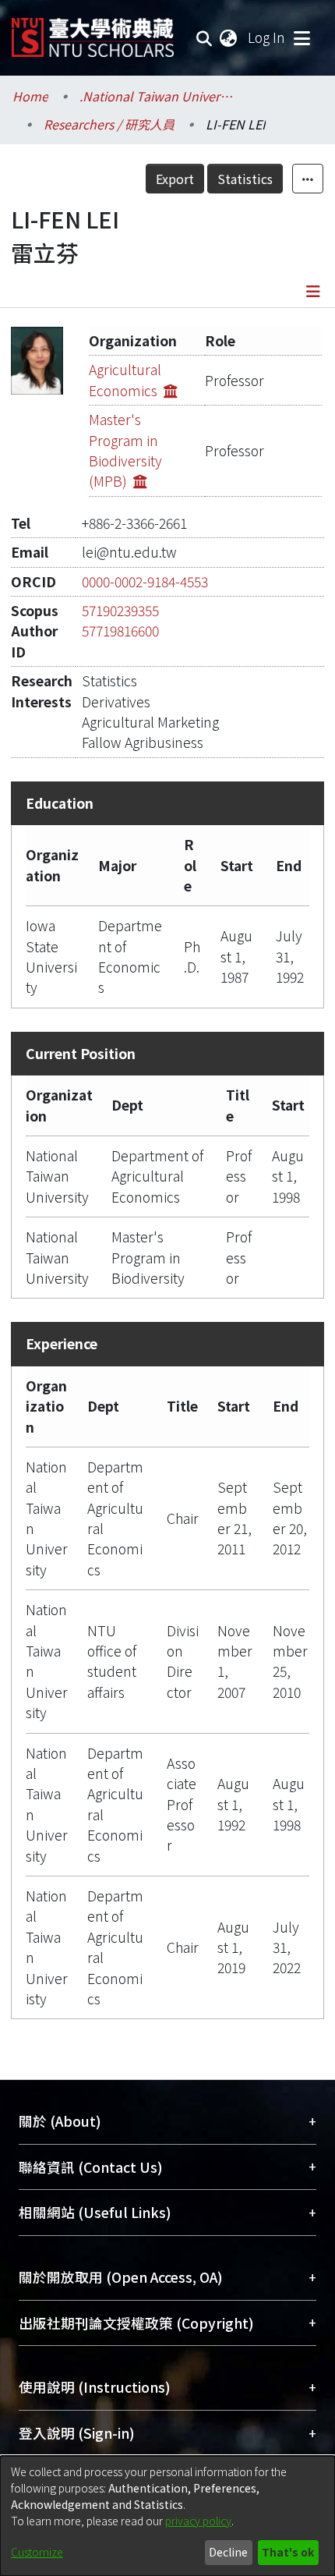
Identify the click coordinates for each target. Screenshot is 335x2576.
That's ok (288, 2552)
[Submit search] (205, 37)
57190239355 (120, 610)
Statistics (245, 179)
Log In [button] (267, 37)
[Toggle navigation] (301, 37)
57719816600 (120, 631)
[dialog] (167, 2516)
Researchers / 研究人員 (109, 124)
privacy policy (198, 2521)
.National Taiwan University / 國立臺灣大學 (157, 96)
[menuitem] (229, 37)
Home (30, 96)
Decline (228, 2552)
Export (175, 179)
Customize (37, 2552)
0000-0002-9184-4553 (145, 581)
